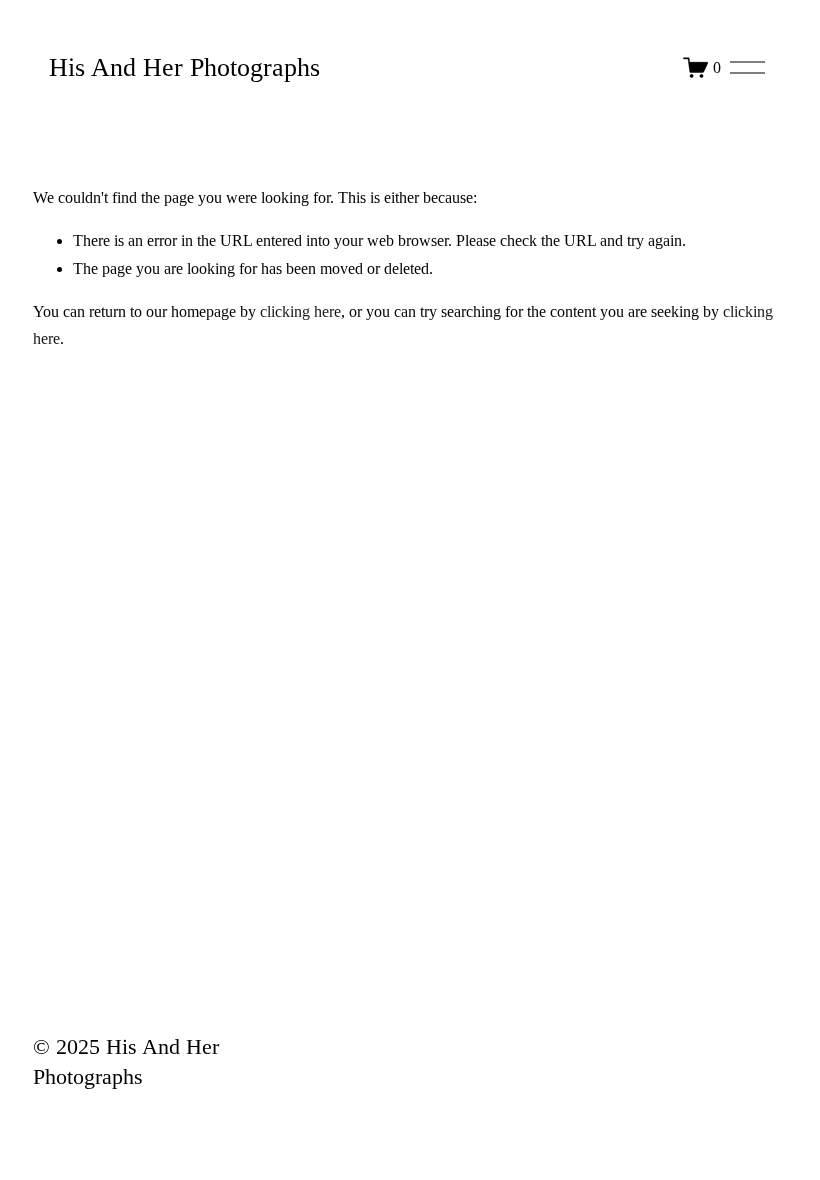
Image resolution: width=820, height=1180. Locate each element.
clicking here (300, 311)
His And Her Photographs (184, 67)
